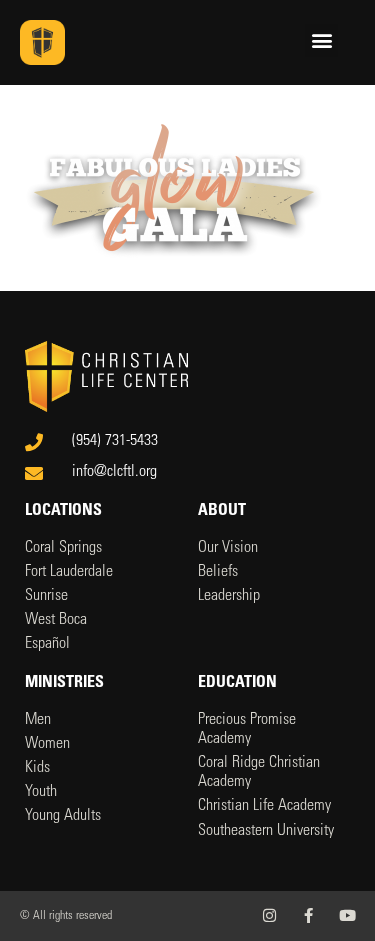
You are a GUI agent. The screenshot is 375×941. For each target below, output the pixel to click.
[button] (321, 40)
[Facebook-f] (308, 915)
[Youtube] (347, 915)
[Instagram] (269, 915)
